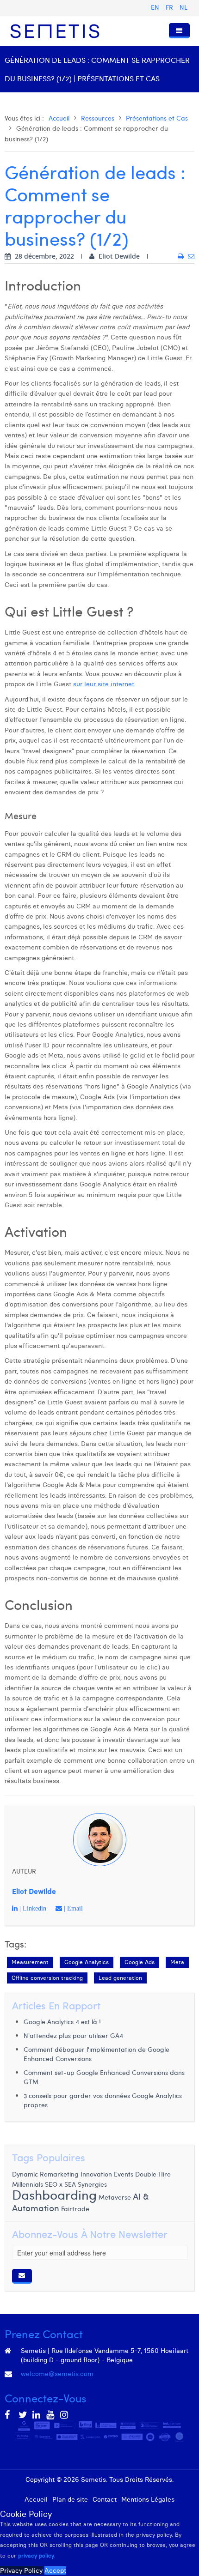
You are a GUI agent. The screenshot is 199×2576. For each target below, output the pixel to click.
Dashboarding (54, 2194)
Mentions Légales (148, 2499)
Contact (105, 2499)
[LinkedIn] (37, 2415)
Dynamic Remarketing (45, 2174)
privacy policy (36, 2555)
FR (170, 7)
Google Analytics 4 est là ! (62, 2022)
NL (183, 7)
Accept (55, 2570)
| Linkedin (32, 1908)
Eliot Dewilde (34, 1891)
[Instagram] (65, 2415)
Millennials (28, 2184)
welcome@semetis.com (57, 2374)
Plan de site (70, 2499)
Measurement (30, 1962)
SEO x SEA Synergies (76, 2184)
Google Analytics (87, 1962)
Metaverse (115, 2197)
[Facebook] (9, 2415)
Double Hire (153, 2174)
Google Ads (140, 1962)
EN (156, 7)
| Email (72, 1908)
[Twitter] (23, 2415)
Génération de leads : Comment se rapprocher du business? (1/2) (95, 205)
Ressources (98, 118)
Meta (177, 1962)
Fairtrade (75, 2209)
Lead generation (120, 1978)
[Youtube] (51, 2415)
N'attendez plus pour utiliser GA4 (73, 2035)
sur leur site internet (104, 684)
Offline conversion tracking (47, 1978)
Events (124, 2174)
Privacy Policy (21, 2570)
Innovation (96, 2174)
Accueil (59, 118)
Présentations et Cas (157, 118)
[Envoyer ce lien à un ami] (191, 256)
